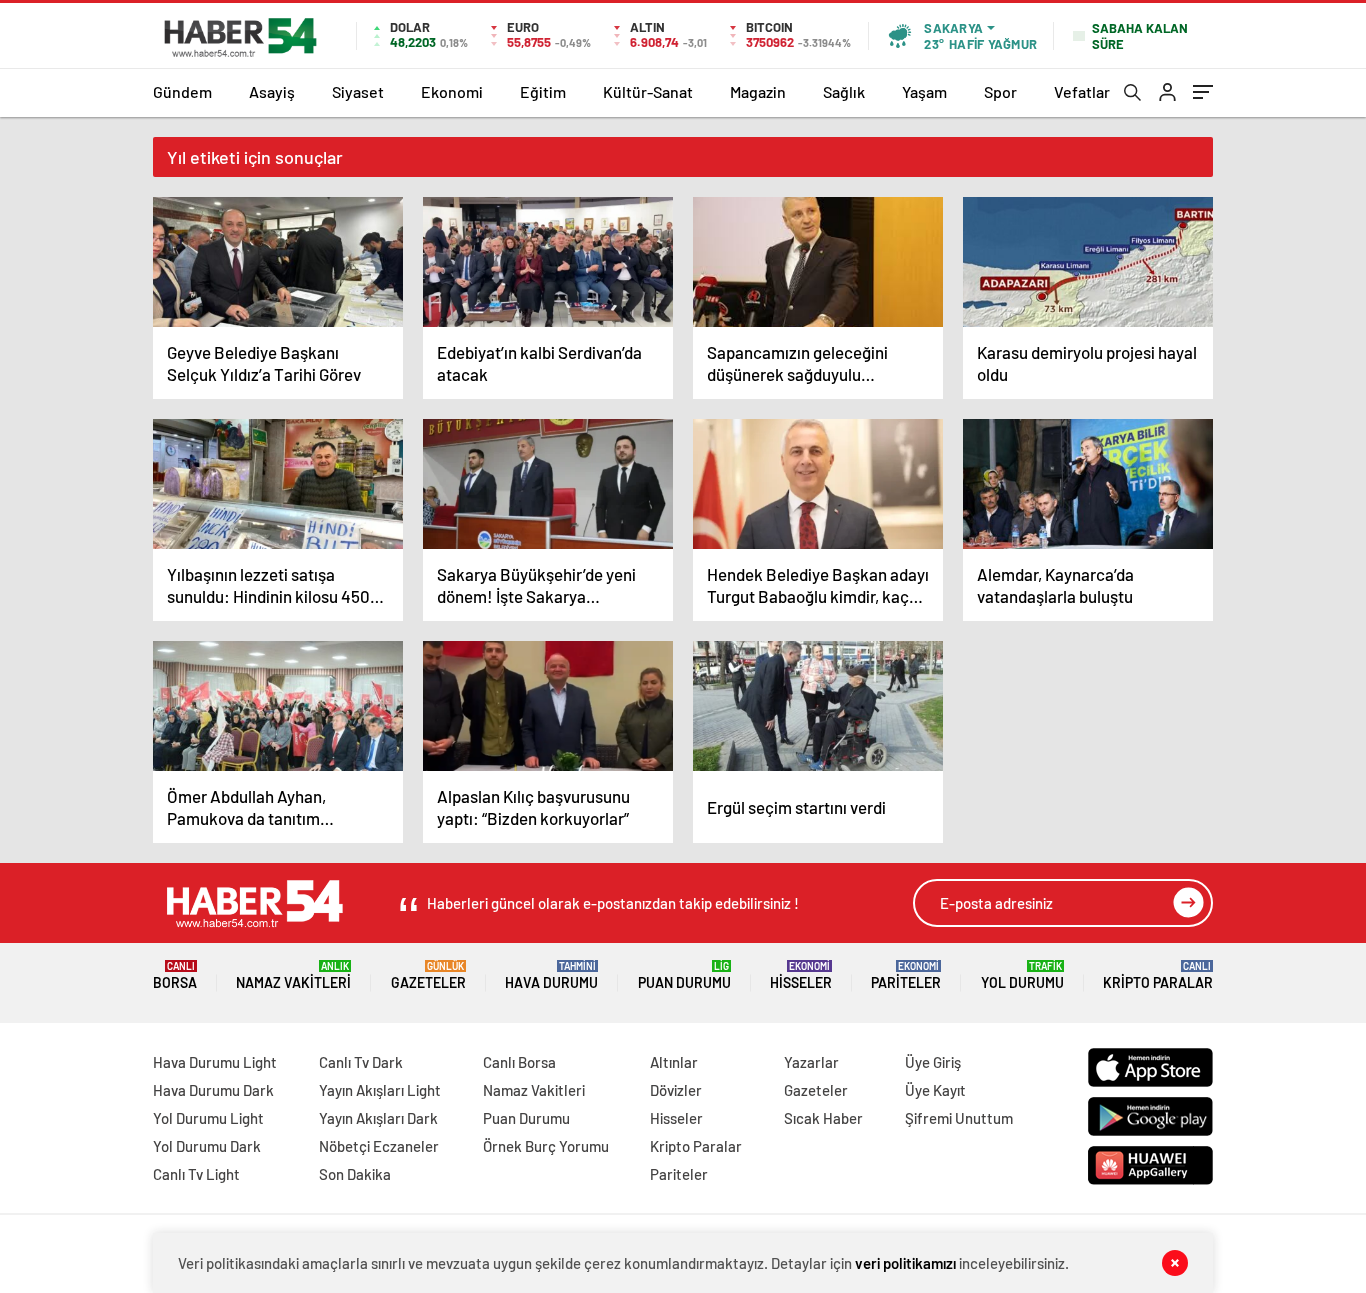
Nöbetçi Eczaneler (379, 1146)
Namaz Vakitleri (293, 975)
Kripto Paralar (1158, 975)
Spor (1000, 91)
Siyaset (358, 91)
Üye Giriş (933, 1062)
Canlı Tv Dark (361, 1062)
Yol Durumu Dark (207, 1146)
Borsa (175, 975)
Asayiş (272, 91)
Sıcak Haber (823, 1118)
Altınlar (674, 1062)
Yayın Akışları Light (380, 1090)
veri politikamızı (905, 1263)
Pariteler (906, 975)
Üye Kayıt (935, 1090)
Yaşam (924, 91)
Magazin (758, 91)
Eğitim (543, 91)
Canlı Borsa (519, 1062)
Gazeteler (428, 975)
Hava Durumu (551, 975)
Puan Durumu (684, 975)
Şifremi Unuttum (959, 1118)
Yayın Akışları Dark (378, 1118)
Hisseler (801, 975)
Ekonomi (452, 91)
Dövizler (676, 1090)
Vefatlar (1082, 91)
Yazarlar (811, 1062)
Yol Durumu (1022, 975)
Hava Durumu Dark (213, 1090)
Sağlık (844, 91)
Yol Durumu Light (208, 1118)
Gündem (182, 91)
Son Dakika (355, 1174)
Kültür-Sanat (648, 91)
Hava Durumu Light (215, 1062)
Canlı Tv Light (196, 1174)
